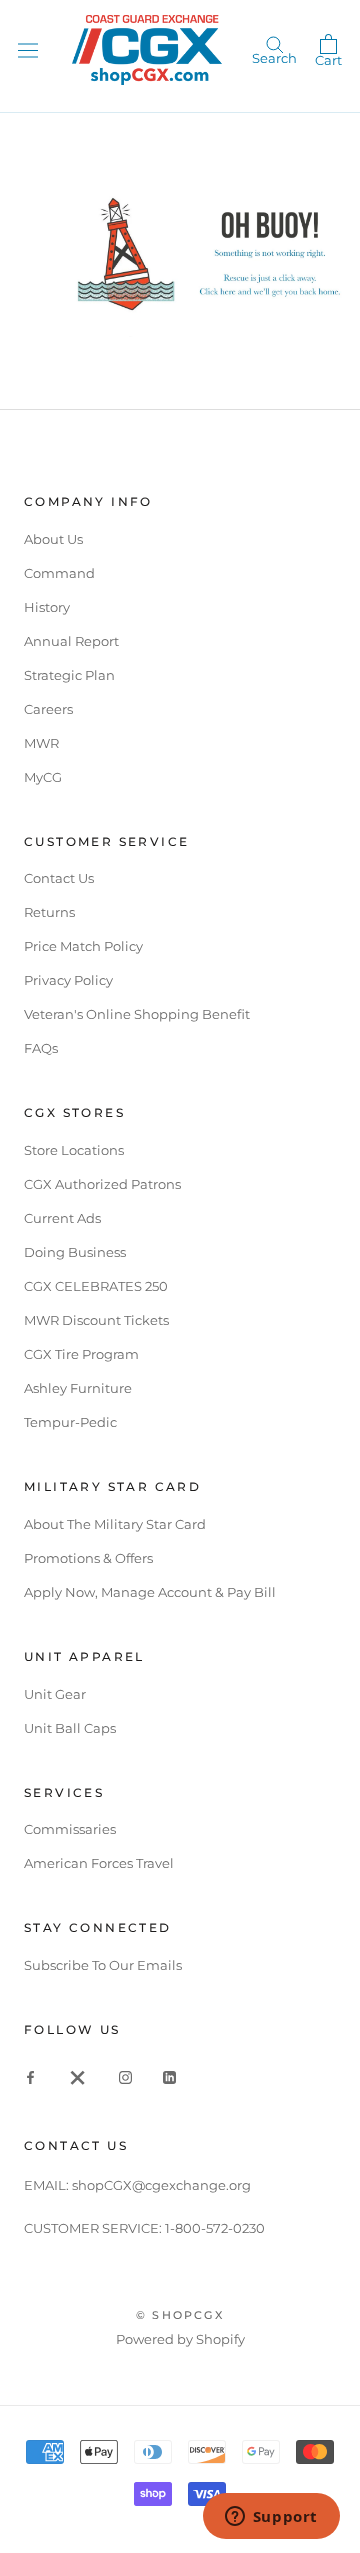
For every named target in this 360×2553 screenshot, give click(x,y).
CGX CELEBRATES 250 (96, 1286)
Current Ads (62, 1218)
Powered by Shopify (180, 2339)
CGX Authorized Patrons (102, 1184)
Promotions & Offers (88, 1558)
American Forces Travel (99, 1863)
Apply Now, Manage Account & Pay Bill (150, 1592)
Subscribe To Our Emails (103, 1965)
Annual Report (71, 641)
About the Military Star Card (115, 1524)
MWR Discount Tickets (96, 1320)
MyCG (43, 777)
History (47, 607)
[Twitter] (78, 2076)
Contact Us (59, 878)
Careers (48, 709)
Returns (49, 912)
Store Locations (74, 1150)
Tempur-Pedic (70, 1422)
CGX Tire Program (81, 1354)
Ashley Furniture (78, 1388)
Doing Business (75, 1252)
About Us (53, 539)
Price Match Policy (83, 946)
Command (59, 573)
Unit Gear (55, 1694)
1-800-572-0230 (215, 2228)
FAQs (41, 1048)
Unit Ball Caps (70, 1728)
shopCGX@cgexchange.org (161, 2185)
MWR (41, 743)
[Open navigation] (28, 49)
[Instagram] (125, 2076)
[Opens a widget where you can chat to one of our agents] (271, 2518)
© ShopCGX (180, 2315)
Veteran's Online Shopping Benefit (137, 1014)
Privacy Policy (68, 980)
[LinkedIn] (169, 2076)
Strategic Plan (69, 675)
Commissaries (70, 1829)
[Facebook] (30, 2076)
